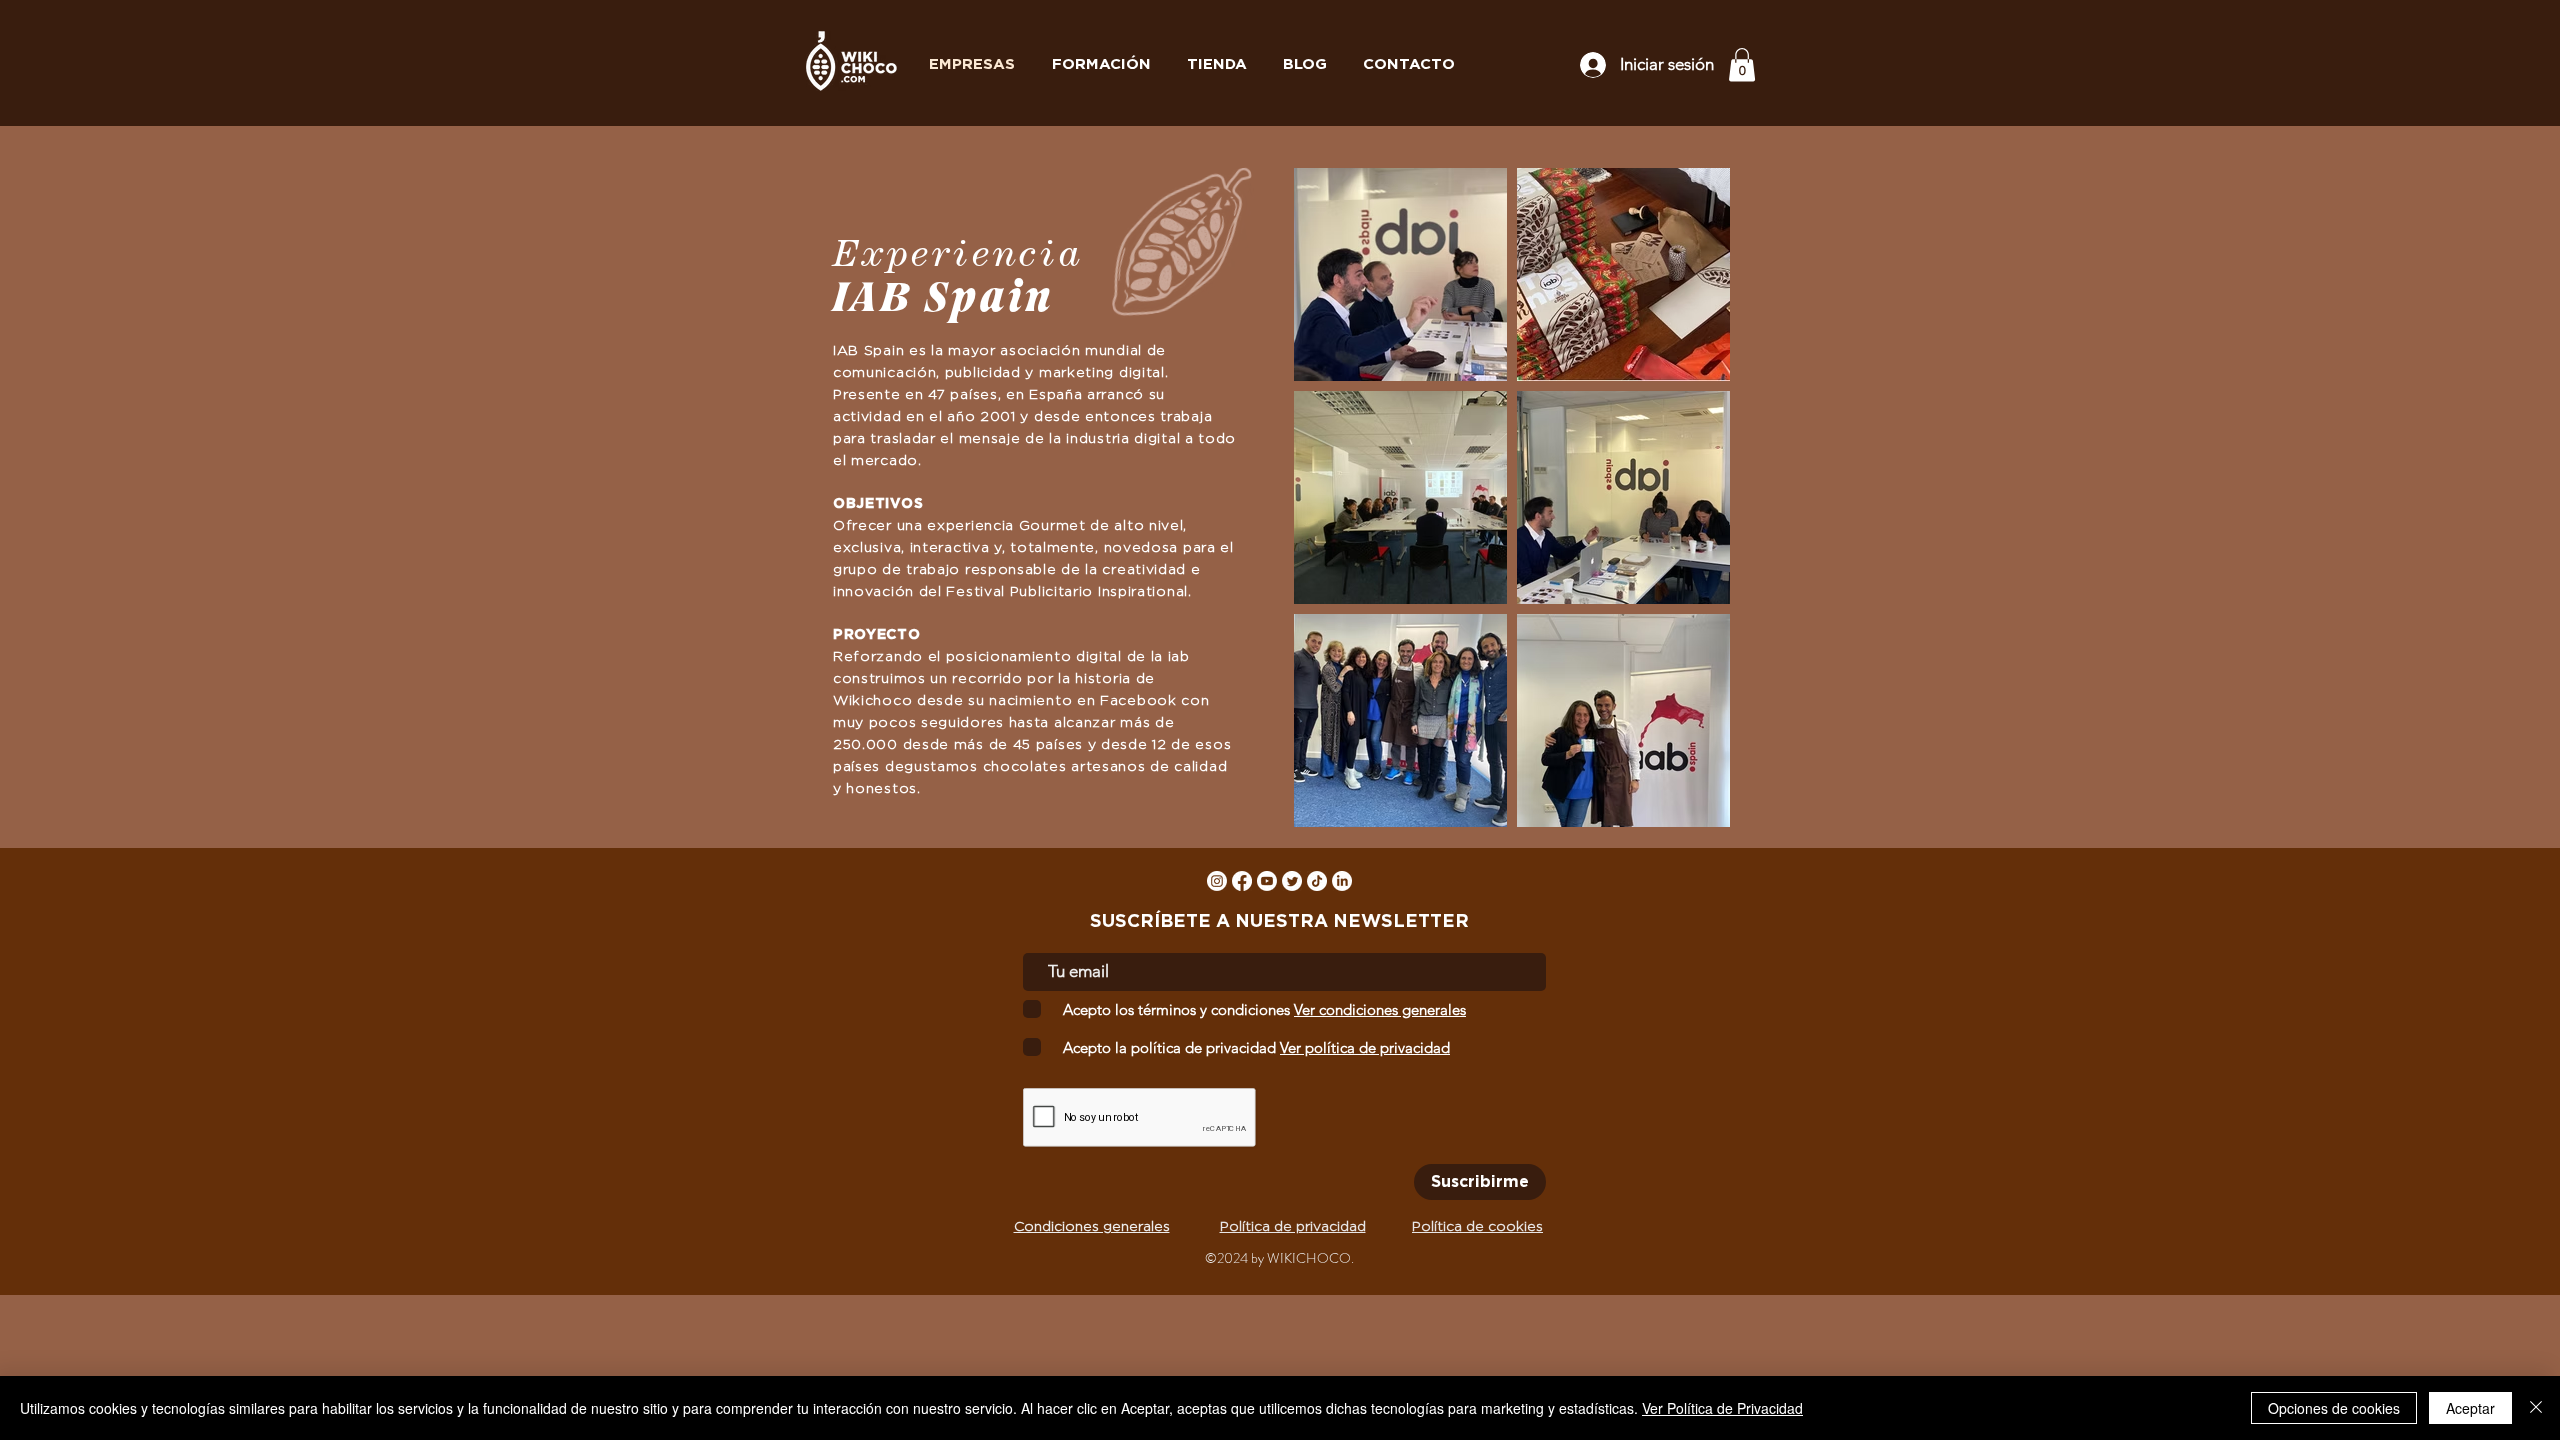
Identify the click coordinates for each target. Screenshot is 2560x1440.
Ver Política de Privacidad (1722, 1408)
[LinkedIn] (1342, 881)
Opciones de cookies (2334, 1408)
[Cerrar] (2536, 1408)
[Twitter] (1292, 881)
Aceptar (2470, 1408)
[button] (1742, 64)
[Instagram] (1217, 881)
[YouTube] (1267, 881)
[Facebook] (1242, 881)
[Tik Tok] (1317, 881)
